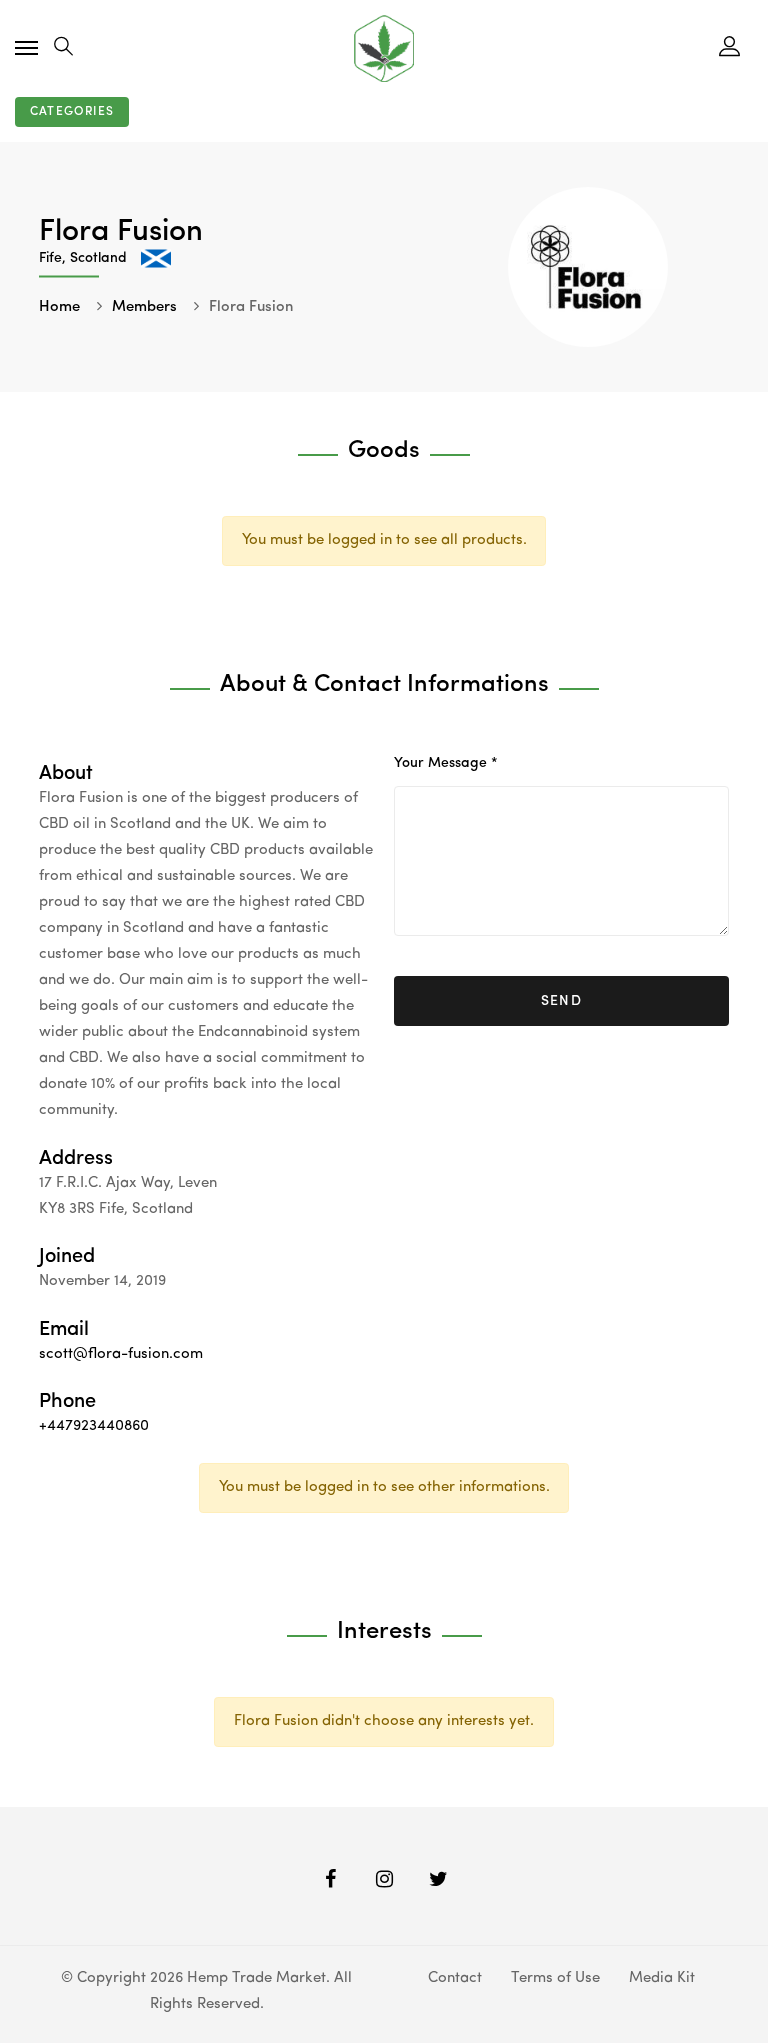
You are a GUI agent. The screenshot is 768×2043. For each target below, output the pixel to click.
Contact (455, 1978)
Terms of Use (555, 1978)
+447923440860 (94, 1426)
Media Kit (662, 1978)
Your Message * (446, 763)
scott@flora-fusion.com (121, 1354)
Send (562, 1001)
